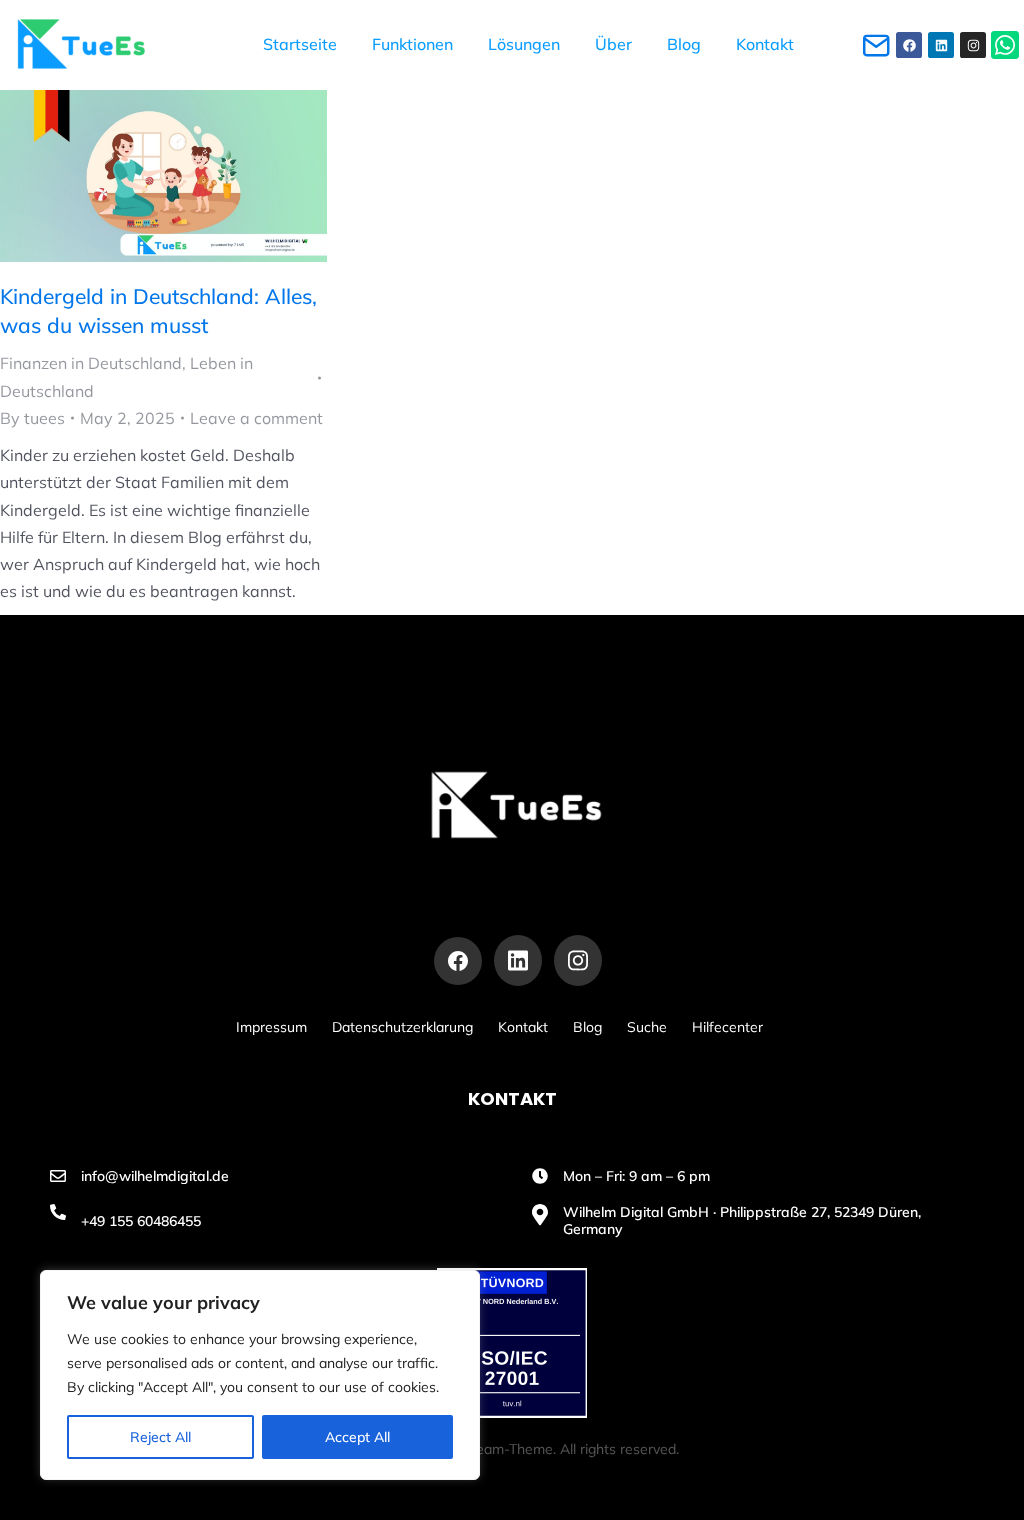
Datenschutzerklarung (402, 1027)
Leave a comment (256, 418)
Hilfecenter (727, 1027)
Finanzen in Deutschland (91, 363)
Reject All (160, 1437)
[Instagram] (973, 45)
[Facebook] (909, 45)
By (32, 418)
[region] (260, 1375)
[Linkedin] (941, 45)
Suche (647, 1027)
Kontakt (523, 1027)
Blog (587, 1027)
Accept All (357, 1437)
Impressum (271, 1027)
